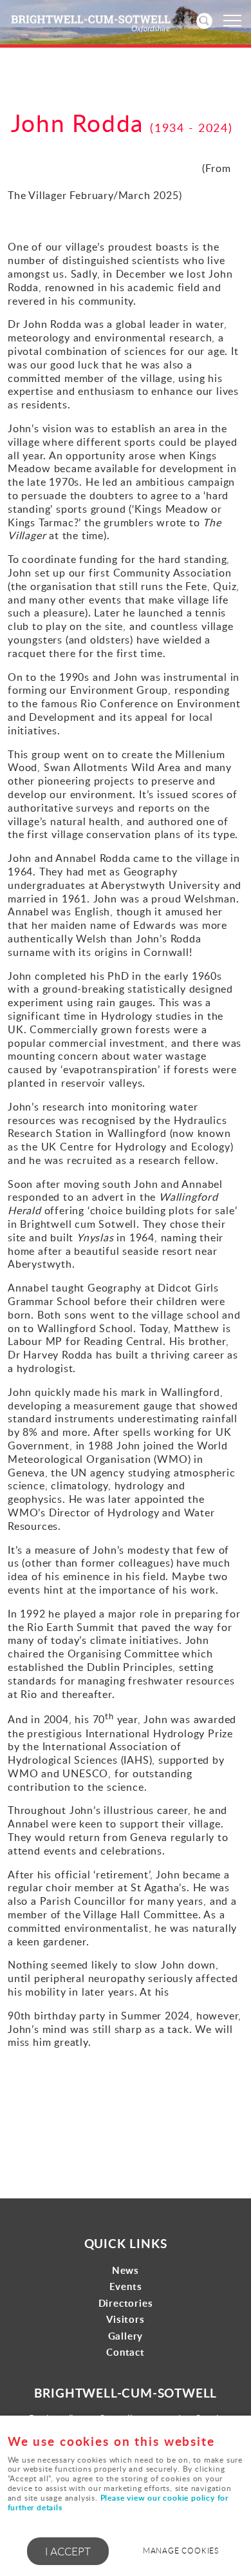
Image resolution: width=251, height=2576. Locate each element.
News (126, 2270)
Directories (126, 2303)
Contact (126, 2352)
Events (126, 2286)
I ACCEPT (68, 2551)
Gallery (126, 2336)
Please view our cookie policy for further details (118, 2503)
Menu (232, 21)
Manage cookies (181, 2551)
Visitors (125, 2319)
